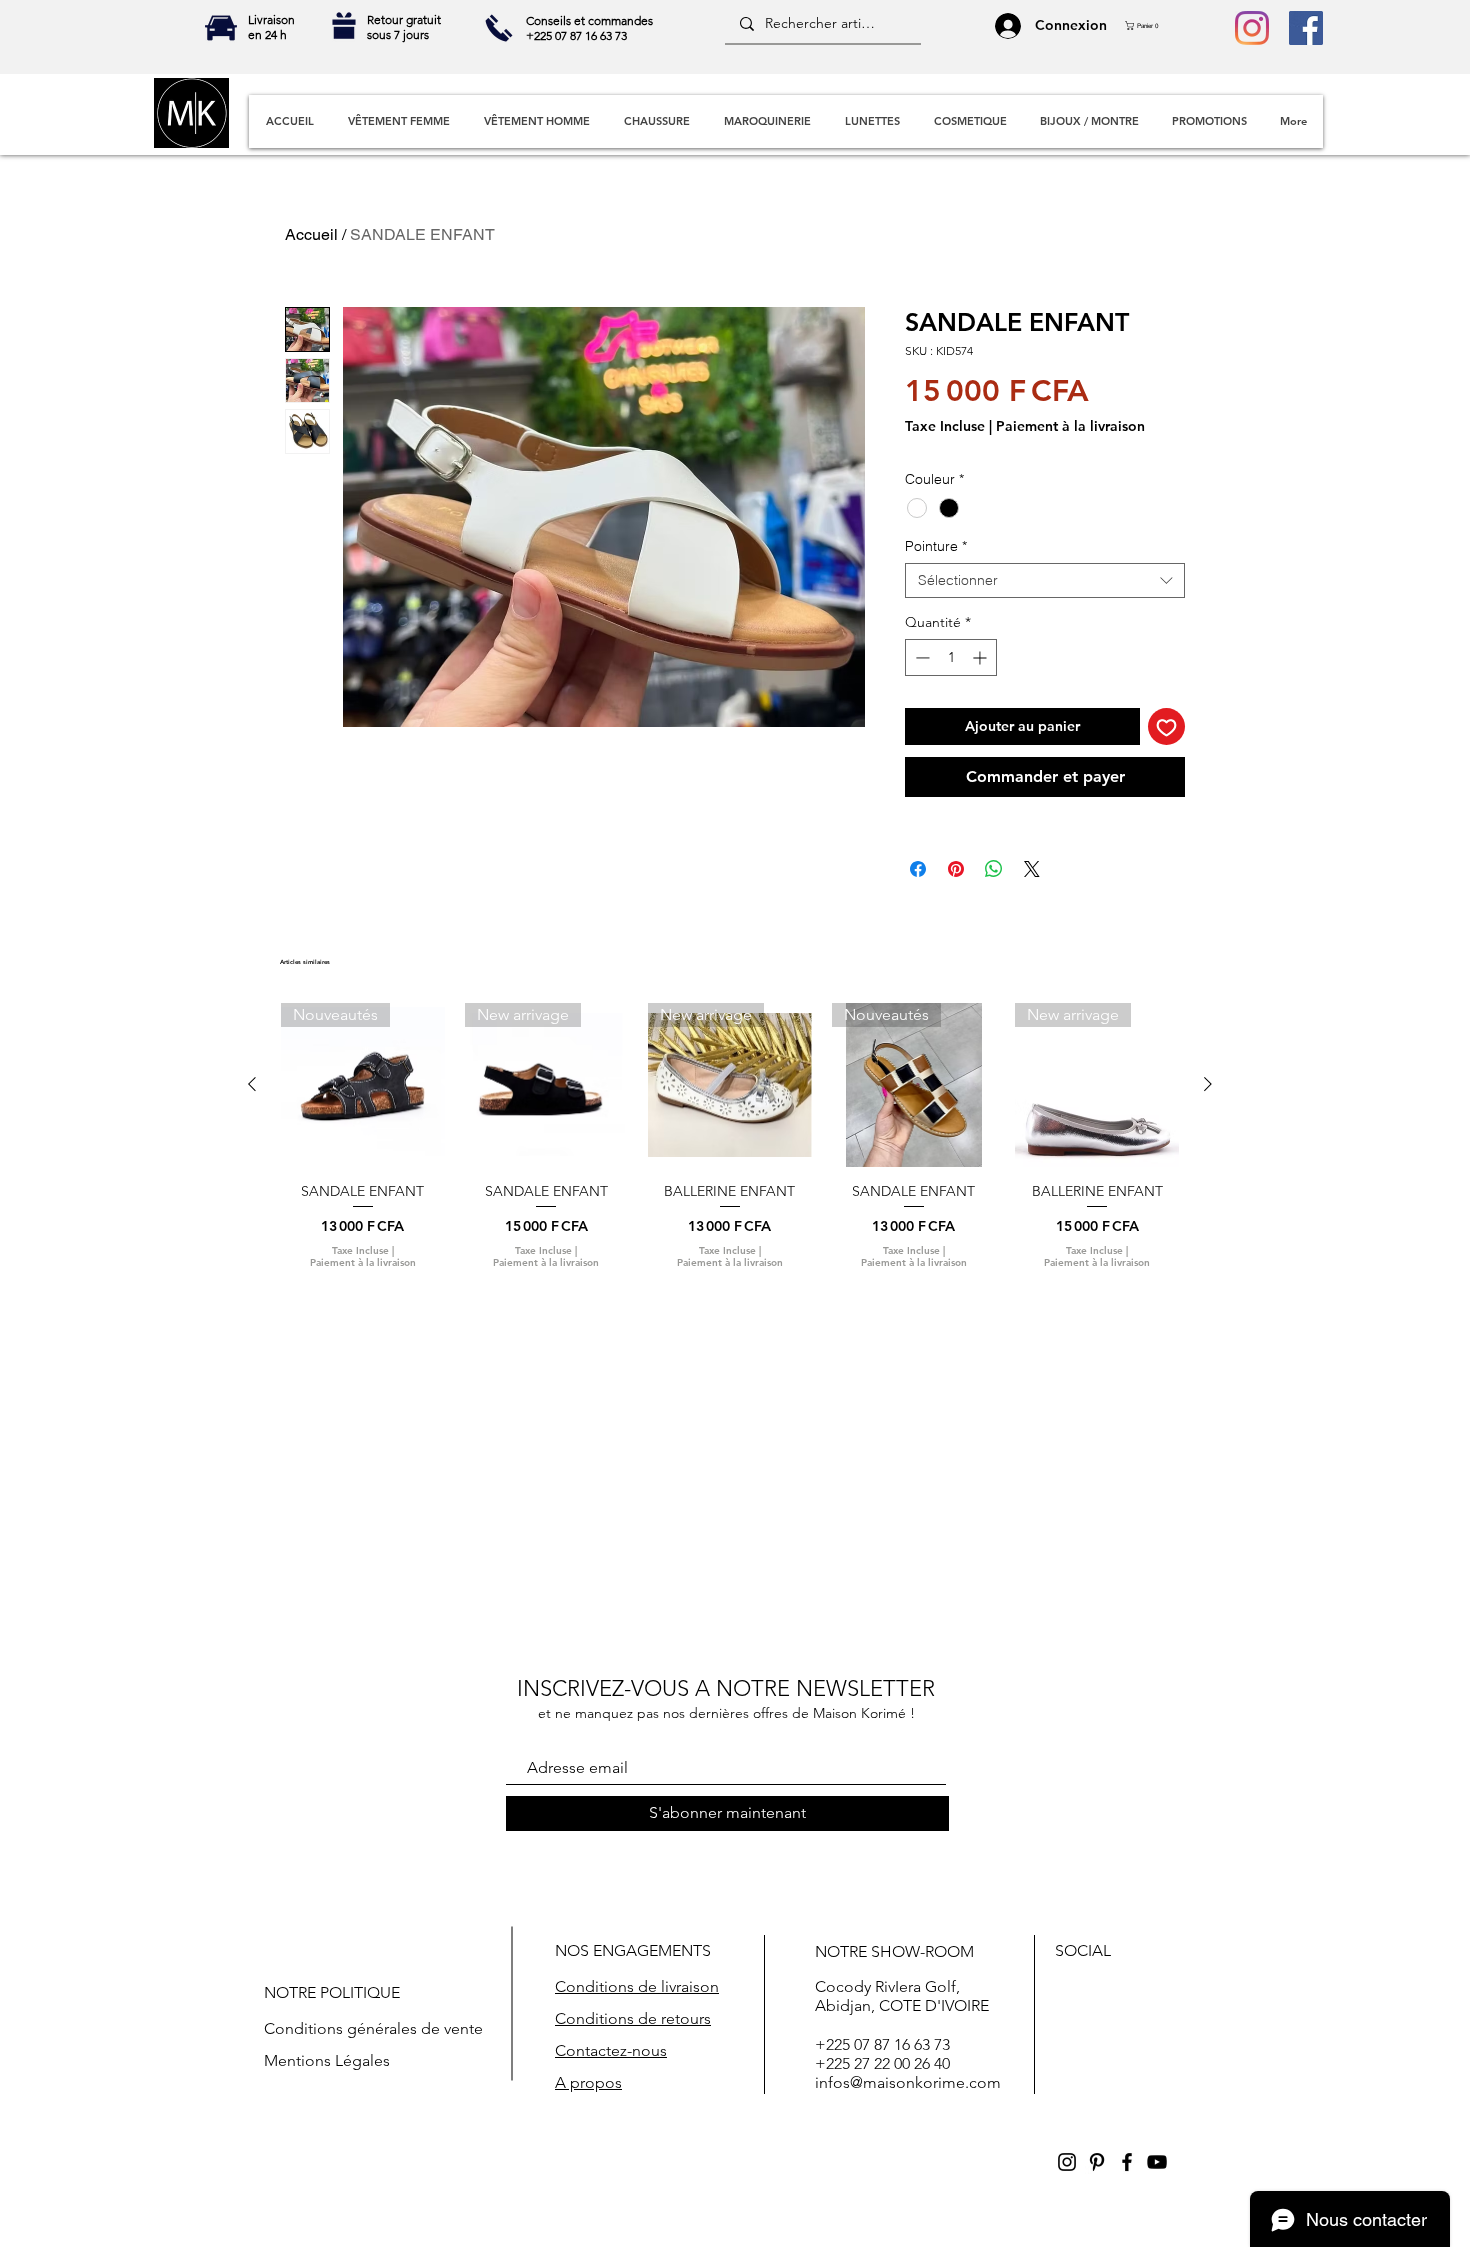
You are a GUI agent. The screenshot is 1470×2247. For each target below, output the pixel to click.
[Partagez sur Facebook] (918, 869)
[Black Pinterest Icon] (1097, 2162)
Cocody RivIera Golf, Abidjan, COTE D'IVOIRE (902, 1996)
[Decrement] (920, 657)
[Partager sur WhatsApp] (994, 869)
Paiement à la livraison (1070, 426)
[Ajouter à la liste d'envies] (1166, 726)
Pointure (936, 546)
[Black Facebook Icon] (1127, 2162)
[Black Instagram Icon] (1067, 2162)
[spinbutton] (951, 657)
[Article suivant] (1208, 1084)
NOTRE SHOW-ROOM (894, 1951)
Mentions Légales (327, 2060)
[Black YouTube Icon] (1157, 2162)
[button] (1147, 25)
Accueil (311, 234)
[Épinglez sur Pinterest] (956, 869)
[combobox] (1045, 580)
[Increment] (981, 657)
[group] (730, 1144)
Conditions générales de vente (373, 2028)
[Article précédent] (252, 1084)
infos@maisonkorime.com (908, 2082)
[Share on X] (1032, 869)
